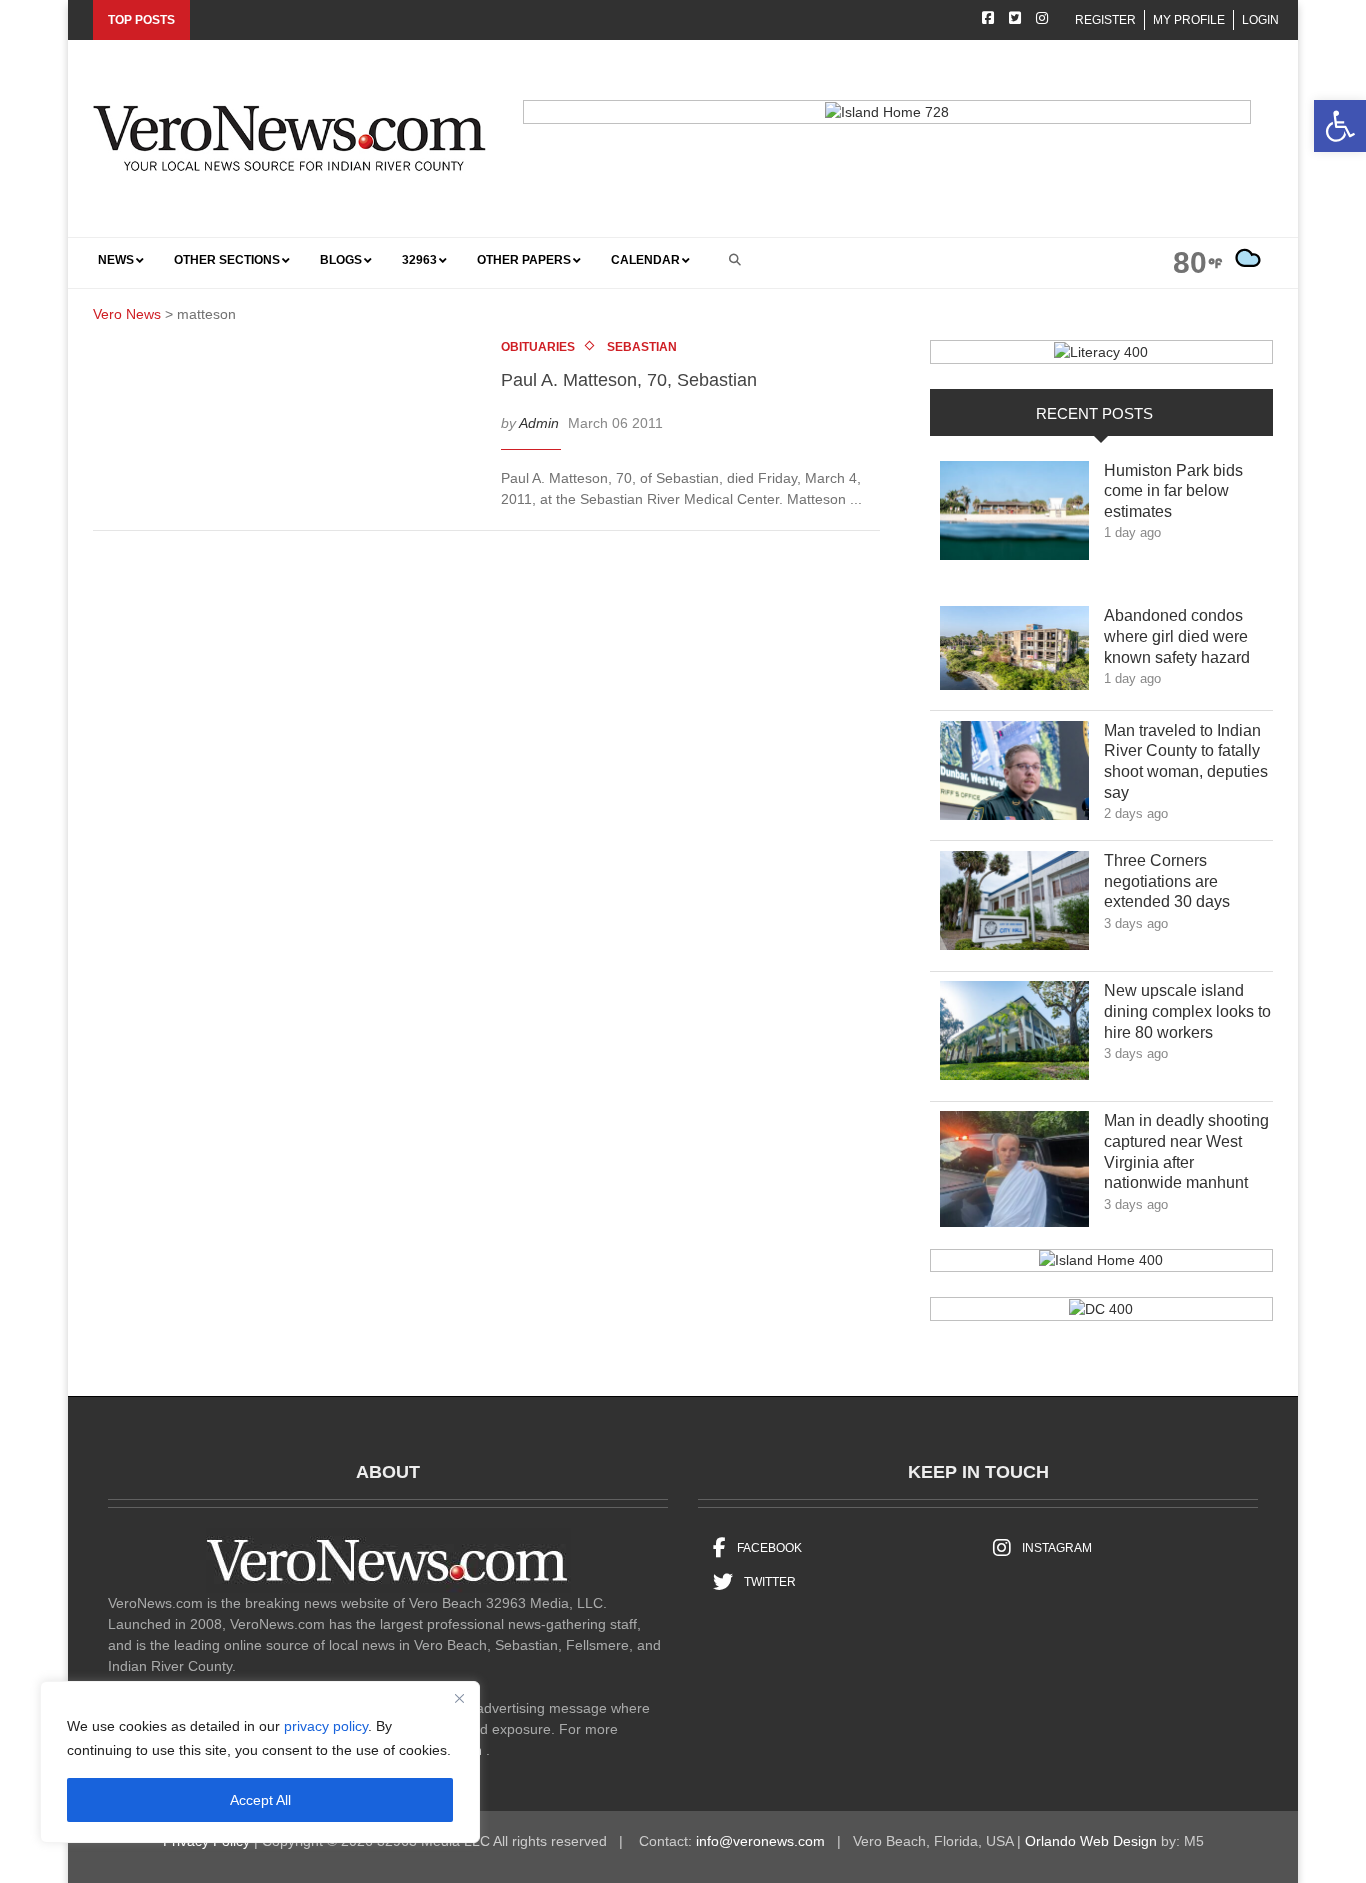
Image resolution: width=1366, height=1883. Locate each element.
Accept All (260, 1800)
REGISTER (1105, 20)
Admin (539, 423)
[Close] (459, 1698)
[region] (260, 1762)
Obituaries (538, 347)
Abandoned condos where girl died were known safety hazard (1187, 636)
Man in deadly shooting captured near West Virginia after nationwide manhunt (1187, 1151)
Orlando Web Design (1091, 1841)
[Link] (1014, 516)
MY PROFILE (1189, 20)
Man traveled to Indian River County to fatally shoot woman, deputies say (1186, 761)
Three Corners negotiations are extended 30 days (1181, 881)
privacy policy (326, 1726)
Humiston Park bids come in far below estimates (1173, 491)
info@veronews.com (760, 1841)
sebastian (642, 347)
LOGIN (1260, 20)
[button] (1340, 126)
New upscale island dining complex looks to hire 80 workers (1187, 1011)
